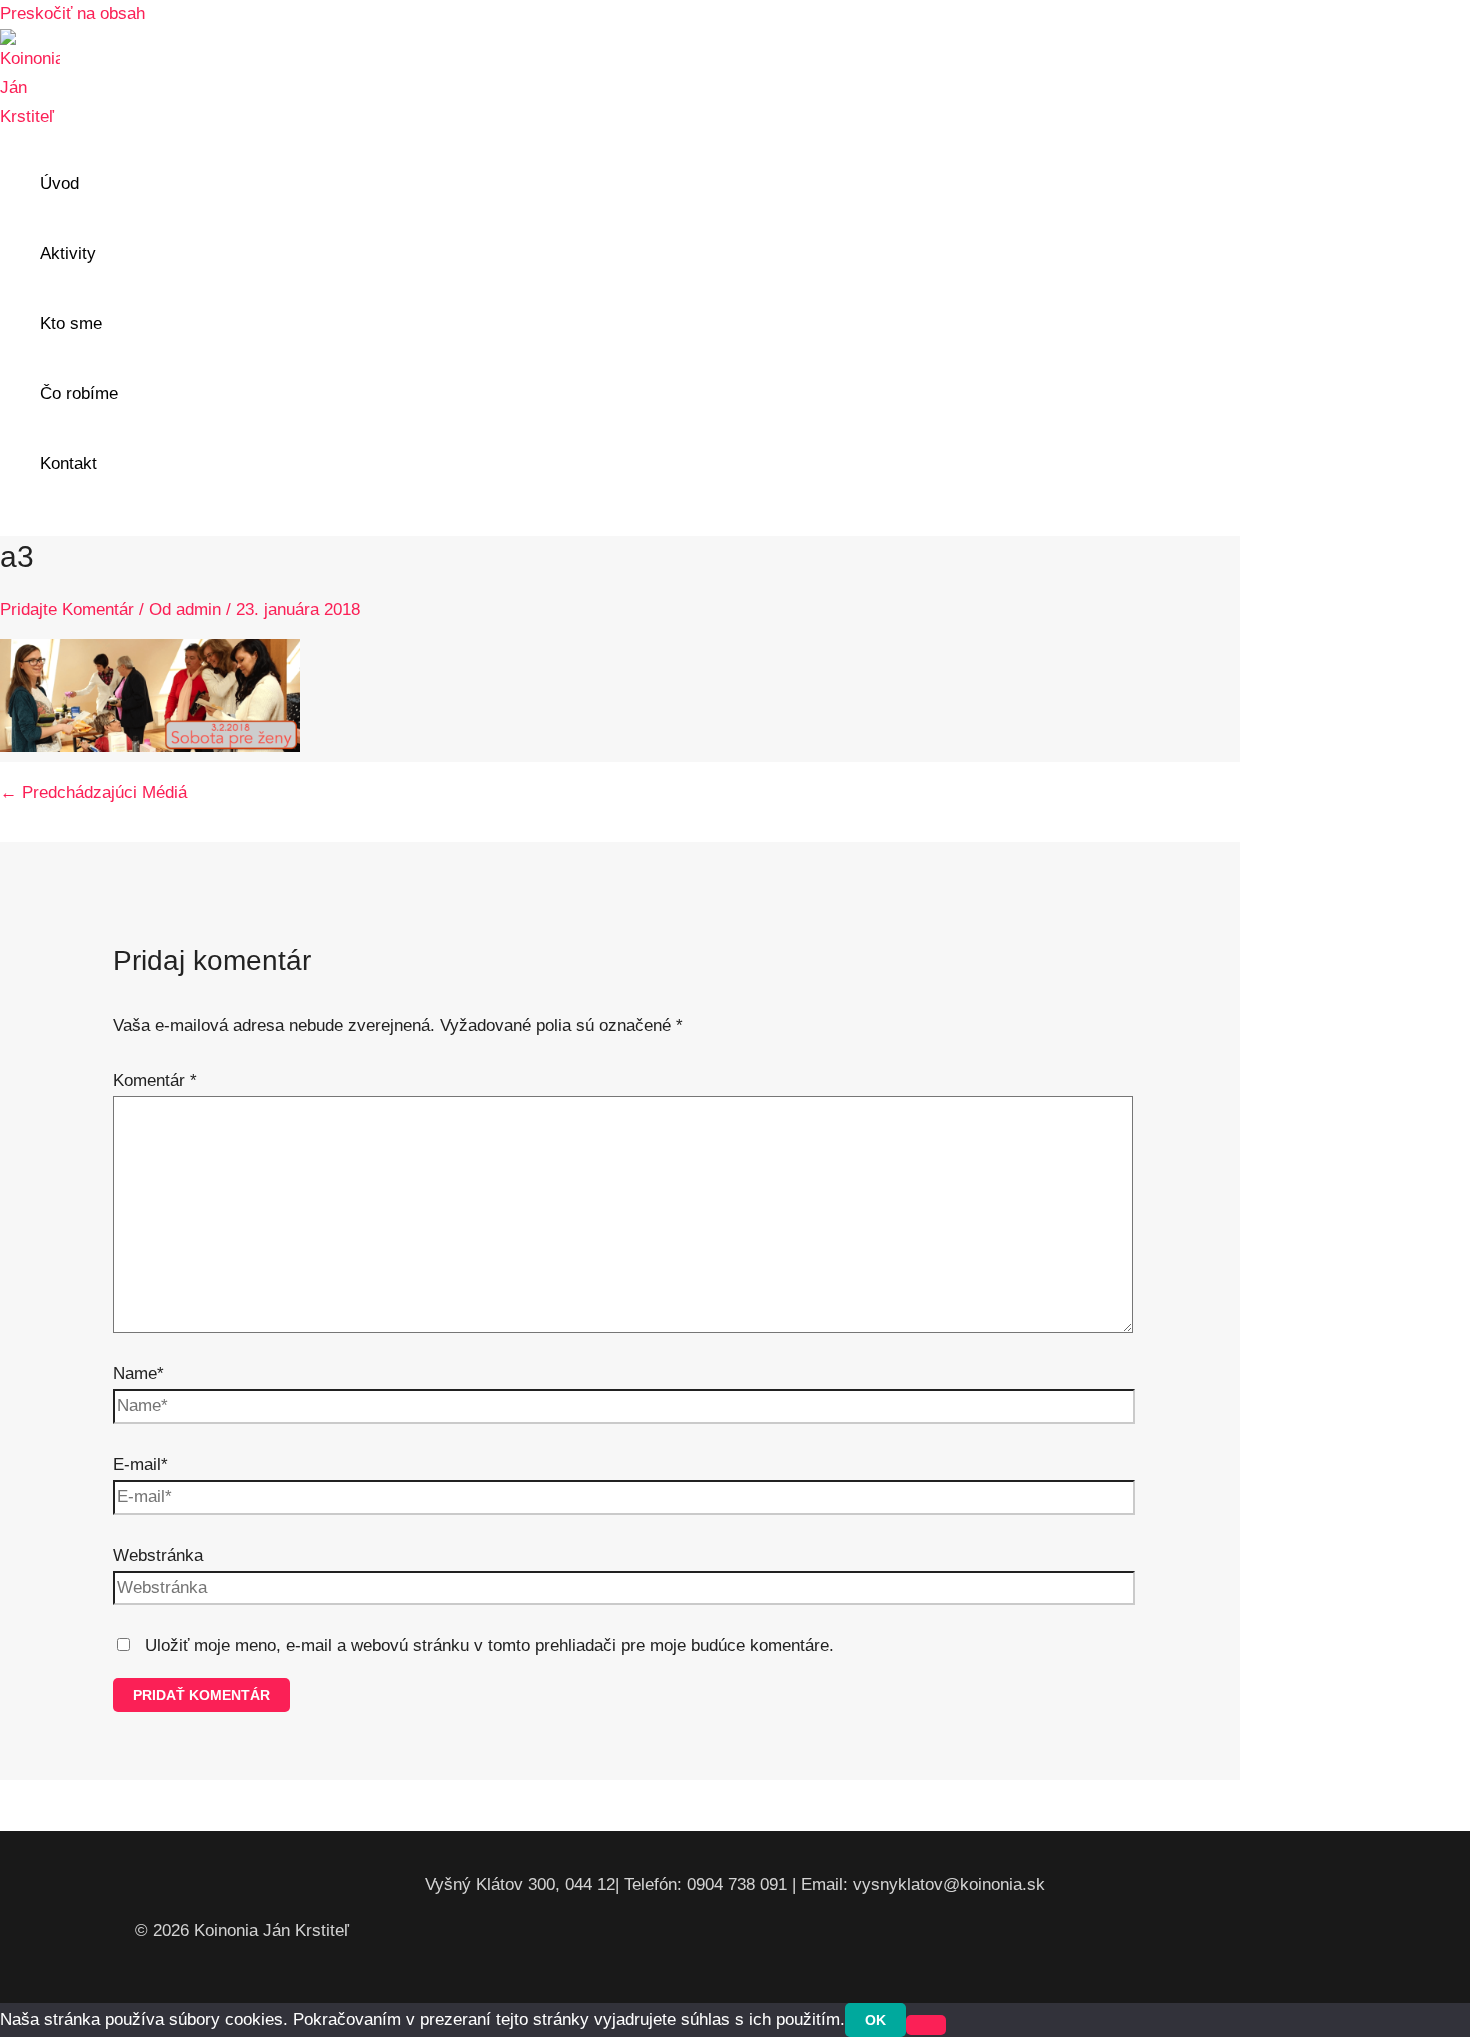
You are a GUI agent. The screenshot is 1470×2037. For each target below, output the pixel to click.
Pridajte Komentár (67, 609)
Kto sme (71, 323)
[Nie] (926, 2025)
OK (875, 2020)
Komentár (155, 1080)
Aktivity (68, 253)
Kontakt (68, 463)
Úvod (59, 183)
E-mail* (140, 1464)
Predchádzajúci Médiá (93, 792)
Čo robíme (79, 393)
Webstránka (158, 1555)
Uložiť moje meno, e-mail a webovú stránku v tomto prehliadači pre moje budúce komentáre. (489, 1645)
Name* (138, 1373)
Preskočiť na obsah (72, 13)
